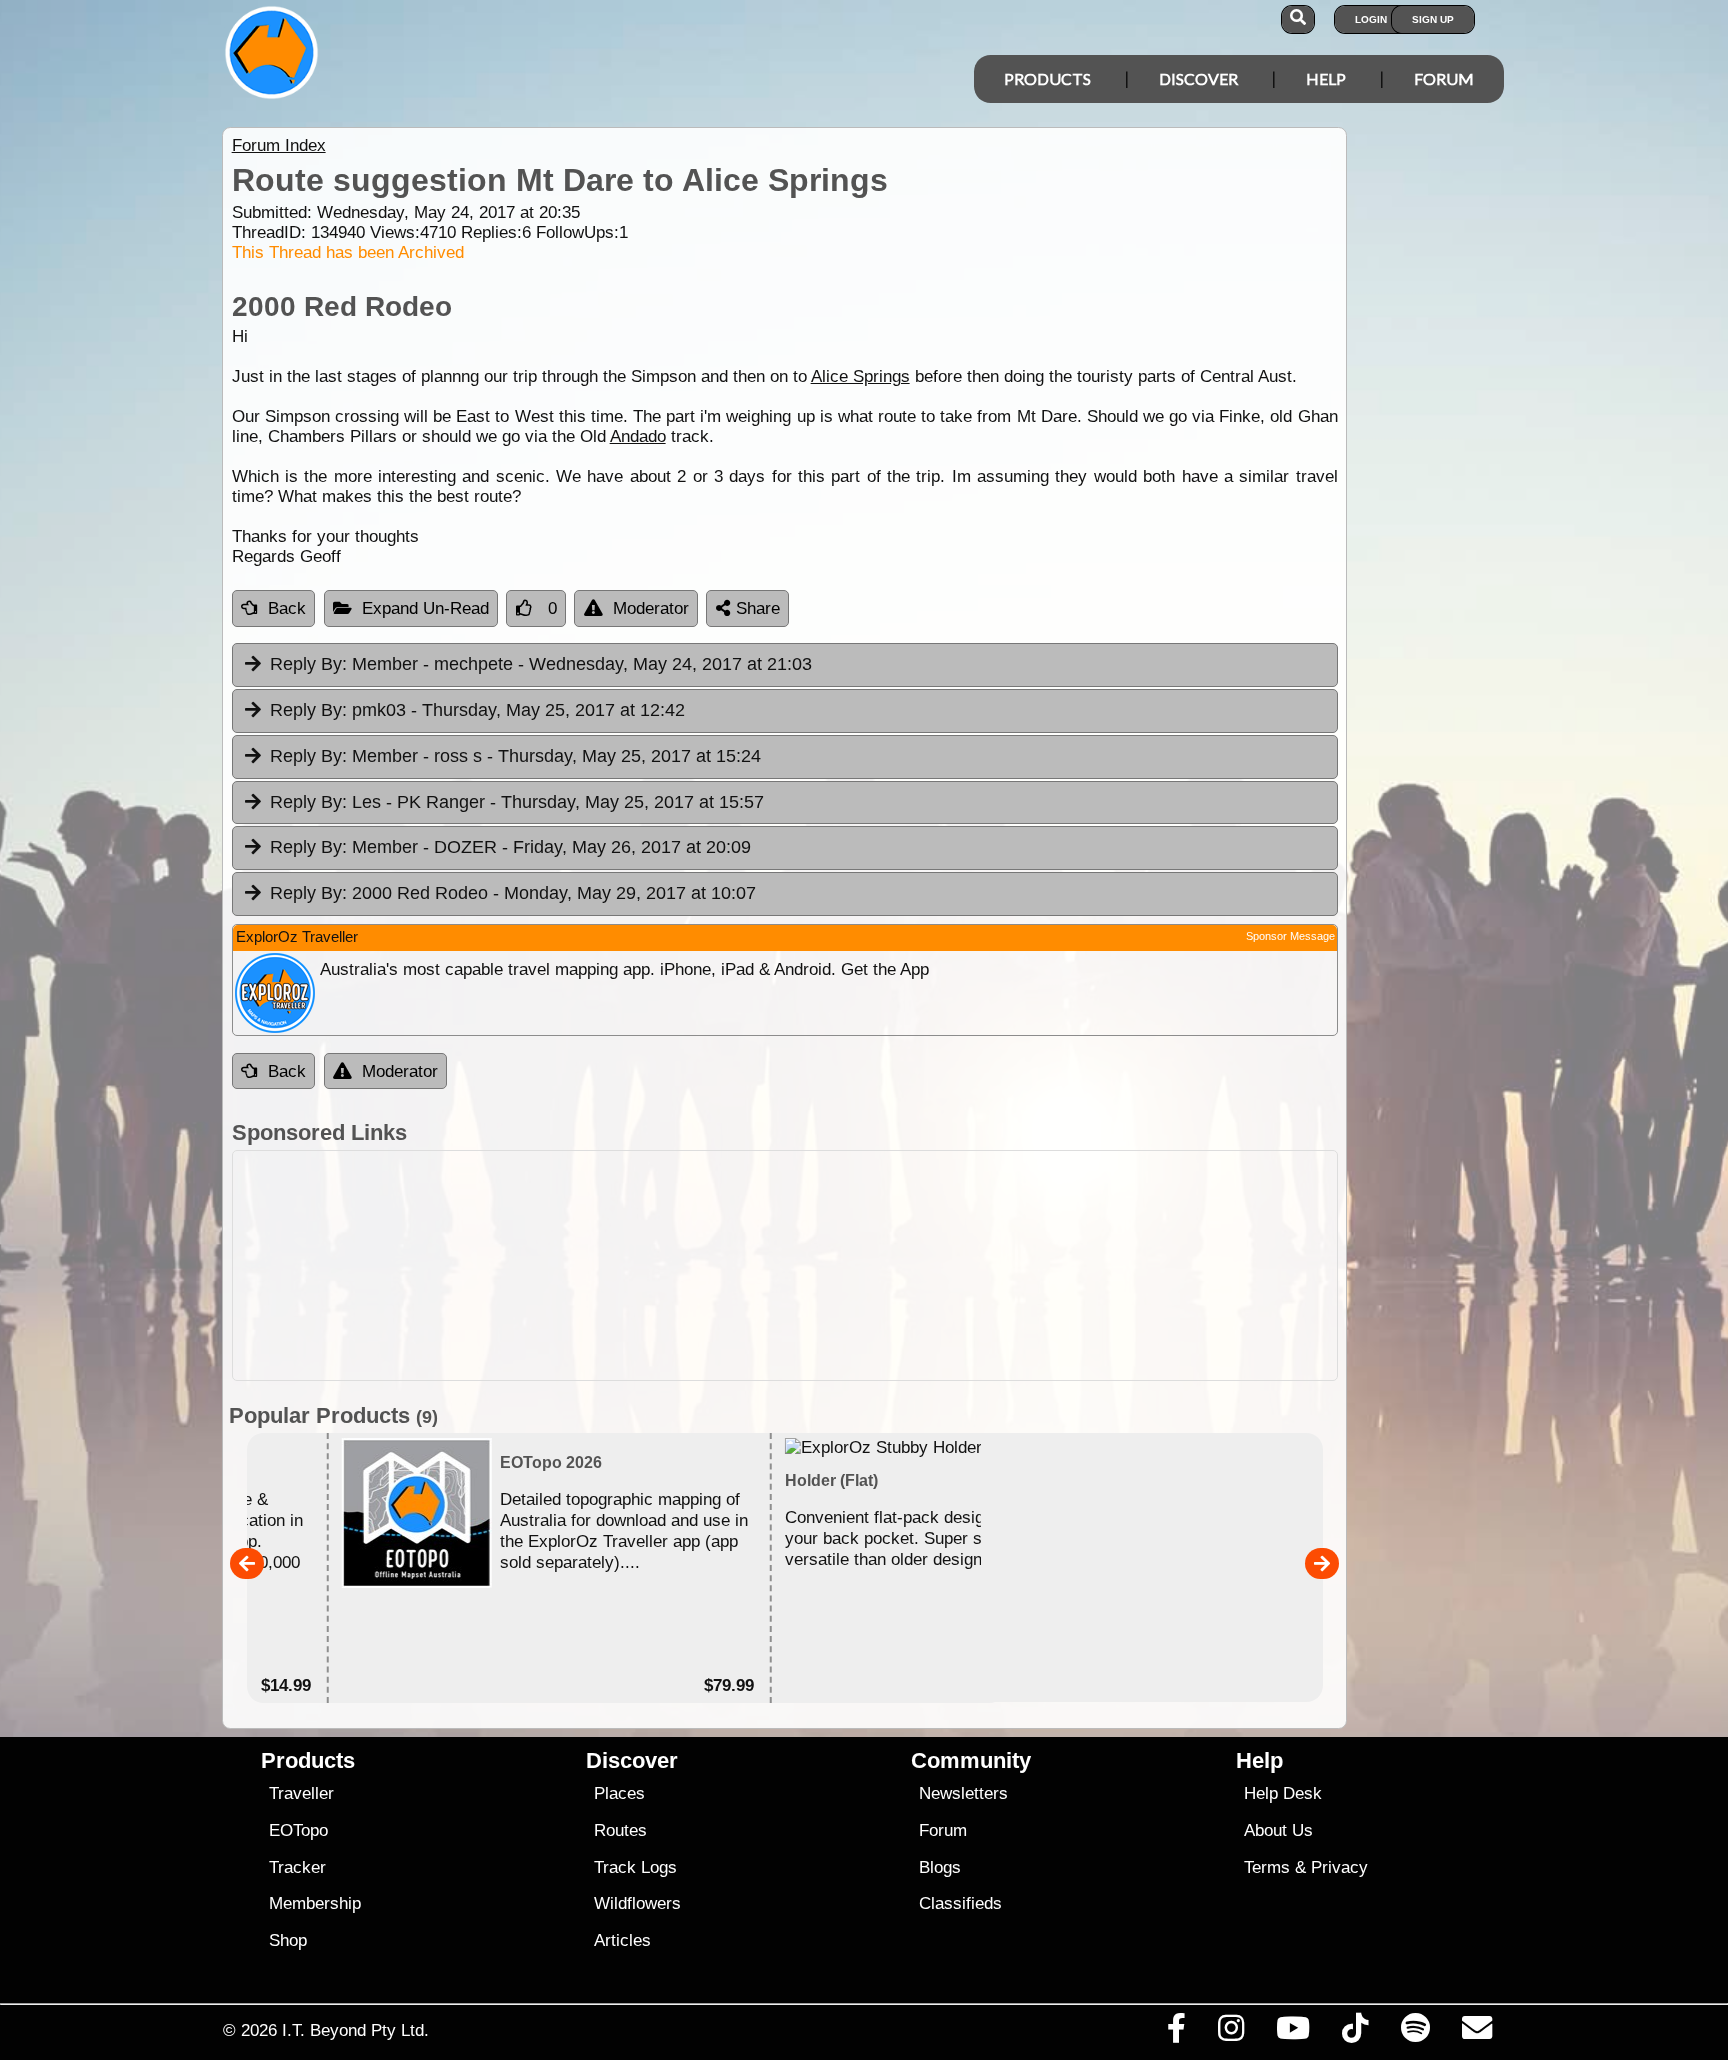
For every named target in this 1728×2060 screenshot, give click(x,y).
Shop (288, 1940)
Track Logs (635, 1867)
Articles (622, 1940)
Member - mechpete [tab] (541, 664)
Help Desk (1283, 1793)
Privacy (1339, 1867)
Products (1047, 78)
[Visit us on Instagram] (1230, 2033)
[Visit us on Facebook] (1176, 2033)
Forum (1444, 78)
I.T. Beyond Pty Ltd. (355, 2030)
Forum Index (279, 145)
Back (287, 608)
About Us (1278, 1830)
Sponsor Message (1290, 936)
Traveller (301, 1793)
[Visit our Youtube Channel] (1293, 2033)
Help (1326, 78)
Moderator (651, 608)
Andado (638, 436)
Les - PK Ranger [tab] (517, 802)
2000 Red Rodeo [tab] (513, 893)
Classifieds (960, 1903)
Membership (315, 1903)
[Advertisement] (882, 1265)
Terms (1267, 1867)
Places (619, 1793)
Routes (620, 1830)
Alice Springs (860, 376)
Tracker (297, 1867)
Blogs (940, 1867)
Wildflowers (637, 1903)
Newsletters (963, 1793)
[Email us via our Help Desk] (1476, 2033)
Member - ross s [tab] (515, 756)
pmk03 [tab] (477, 710)
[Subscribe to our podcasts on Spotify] (1415, 2033)
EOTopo (298, 1830)
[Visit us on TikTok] (1355, 2033)
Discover (1198, 78)
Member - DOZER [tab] (510, 847)
